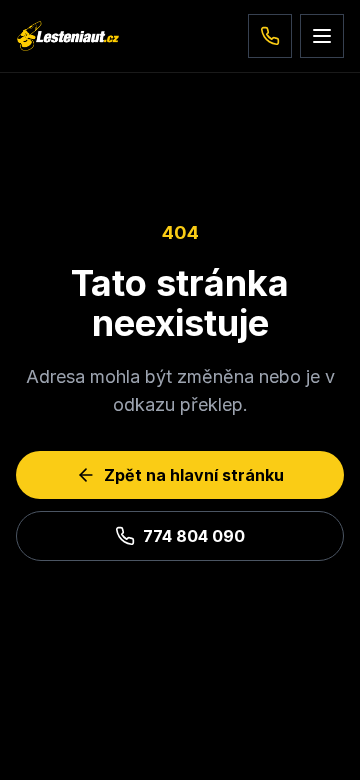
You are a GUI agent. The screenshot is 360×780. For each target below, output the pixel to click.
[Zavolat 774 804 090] (270, 36)
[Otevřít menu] (322, 36)
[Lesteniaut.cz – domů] (68, 36)
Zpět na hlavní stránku (194, 475)
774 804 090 (194, 536)
